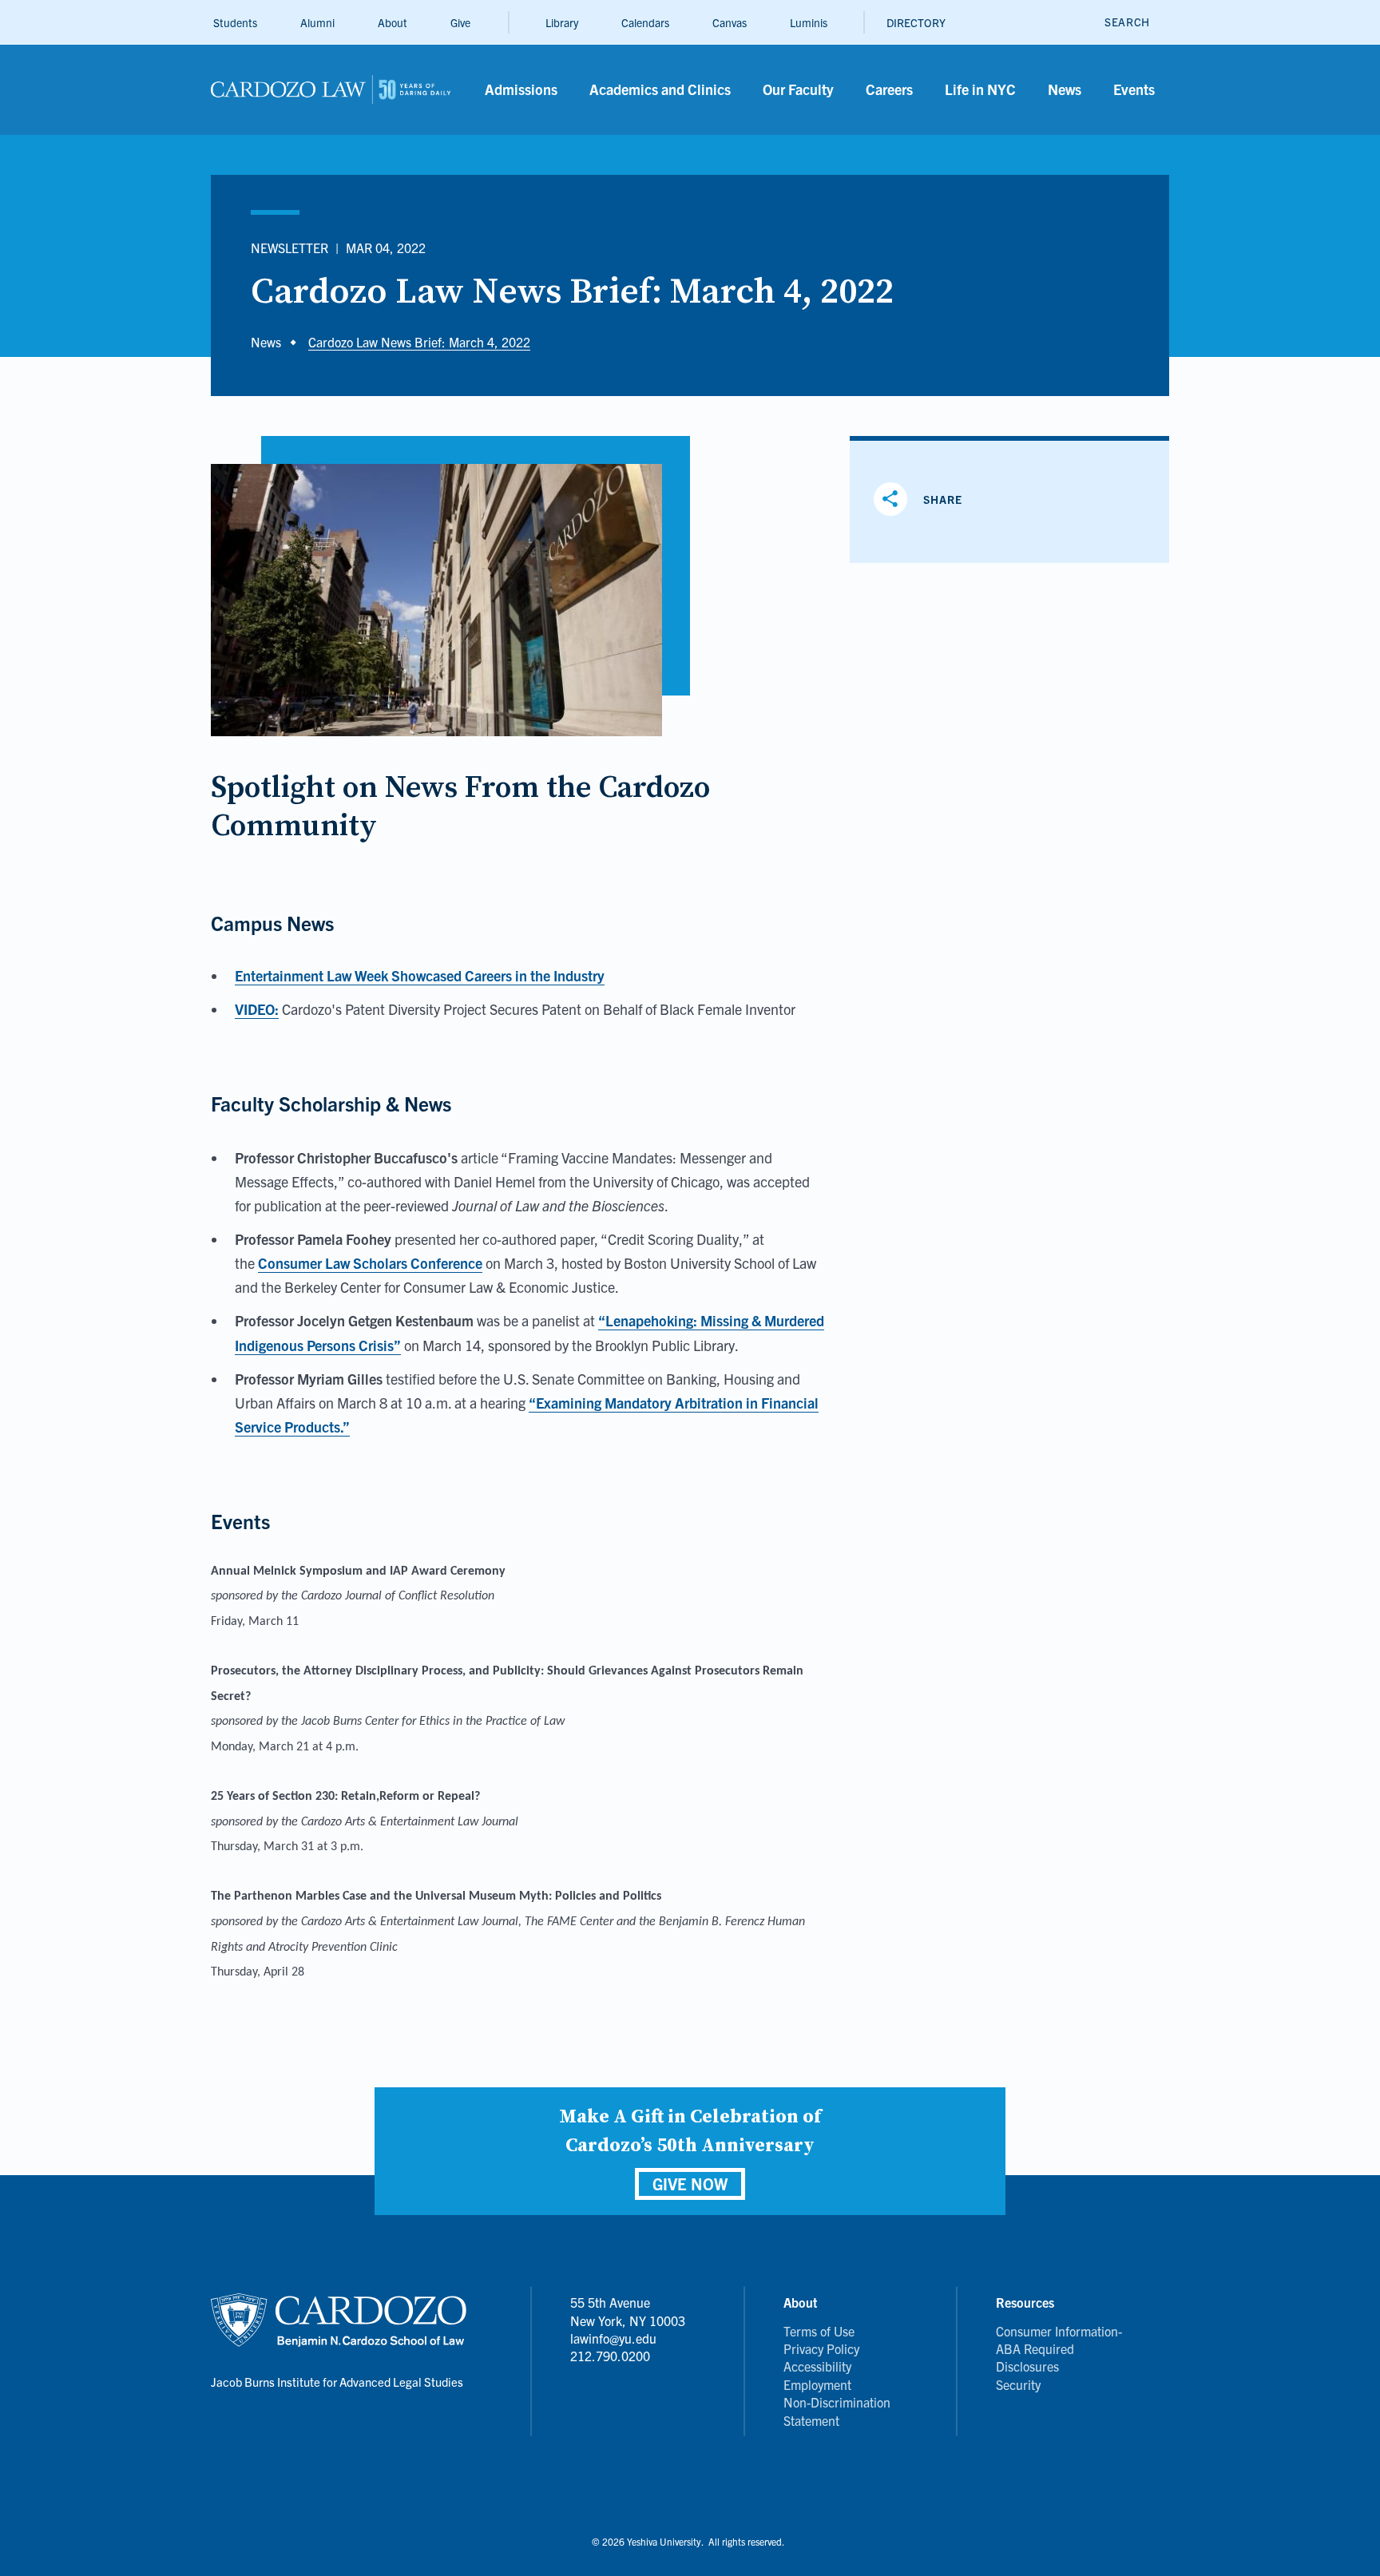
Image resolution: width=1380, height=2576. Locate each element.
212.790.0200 (610, 2356)
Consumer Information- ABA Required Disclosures (1059, 2349)
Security (1018, 2384)
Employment (817, 2384)
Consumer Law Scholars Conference (370, 1263)
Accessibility (817, 2366)
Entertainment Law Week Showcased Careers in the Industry (420, 975)
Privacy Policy (821, 2348)
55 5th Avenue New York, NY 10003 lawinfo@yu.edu (628, 2320)
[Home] (331, 90)
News (266, 342)
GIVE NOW (690, 2184)
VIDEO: (257, 1009)
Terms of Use (819, 2331)
